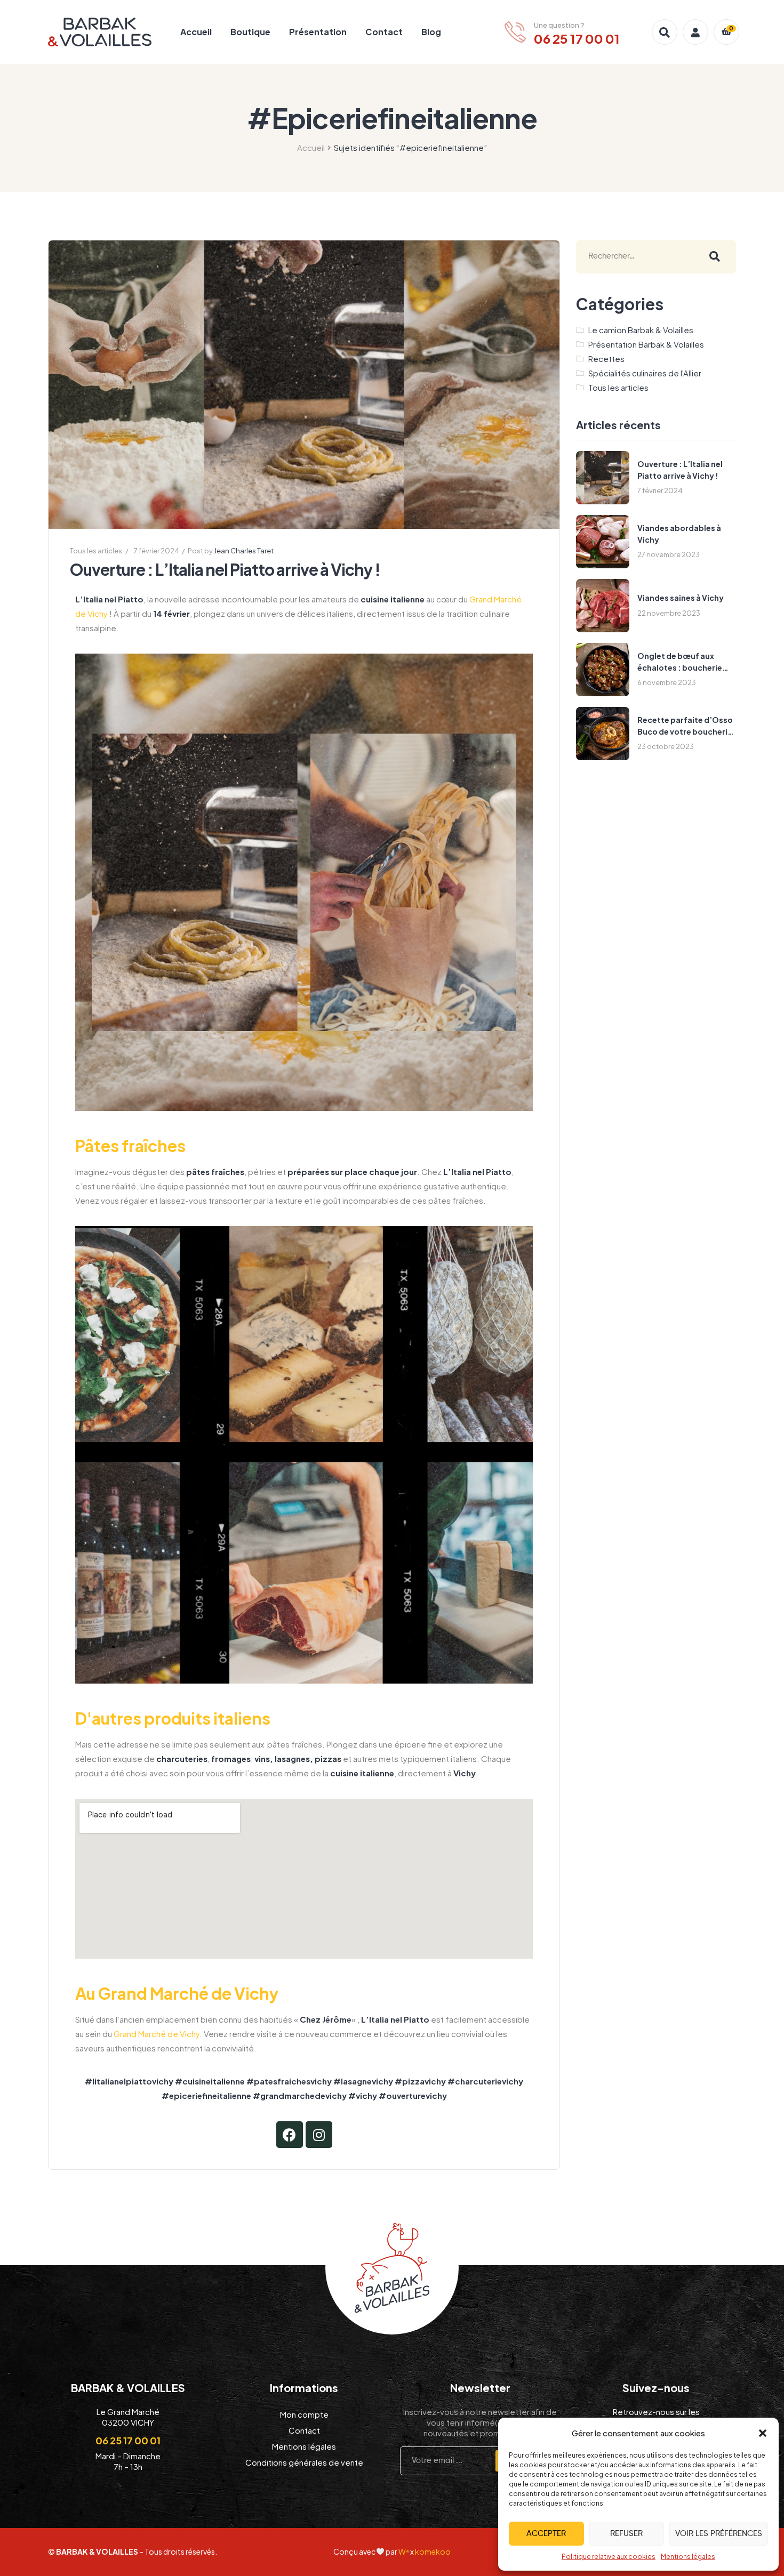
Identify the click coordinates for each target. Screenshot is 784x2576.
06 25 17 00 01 (128, 2440)
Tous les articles (96, 551)
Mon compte (304, 2414)
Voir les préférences (719, 2534)
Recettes (606, 359)
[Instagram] (319, 2135)
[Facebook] (290, 2135)
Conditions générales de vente (304, 2462)
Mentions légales (688, 2557)
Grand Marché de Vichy (157, 2034)
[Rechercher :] (635, 257)
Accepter (546, 2534)
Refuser (626, 2534)
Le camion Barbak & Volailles (641, 330)
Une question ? (559, 25)
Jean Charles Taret (244, 551)
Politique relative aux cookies (609, 2557)
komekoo (433, 2551)
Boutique (250, 32)
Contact (384, 32)
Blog (431, 32)
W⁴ (404, 2551)
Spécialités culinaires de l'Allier (645, 373)
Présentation (318, 32)
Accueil (196, 32)
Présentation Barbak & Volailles (646, 344)
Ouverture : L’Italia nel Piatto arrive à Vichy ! (225, 569)
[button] (763, 2433)
